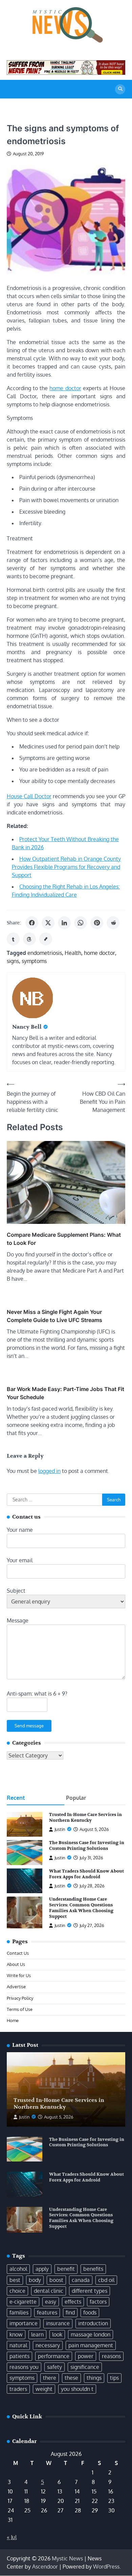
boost (56, 2280)
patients (19, 2356)
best (15, 2280)
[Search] (120, 89)
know (16, 2334)
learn (37, 2334)
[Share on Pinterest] (97, 923)
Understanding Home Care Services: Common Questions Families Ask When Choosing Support (81, 1908)
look (57, 2334)
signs (13, 961)
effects (73, 2302)
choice (17, 2291)
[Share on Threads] (29, 939)
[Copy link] (46, 939)
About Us (16, 1964)
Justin (60, 1829)
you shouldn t (77, 2389)
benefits (93, 2269)
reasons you (24, 2367)
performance (54, 2356)
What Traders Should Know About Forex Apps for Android (86, 1874)
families (19, 2312)
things (94, 2378)
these (71, 2378)
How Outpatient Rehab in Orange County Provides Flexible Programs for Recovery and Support (66, 867)
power (86, 2356)
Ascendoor (45, 2567)
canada (81, 2280)
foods (90, 2312)
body (35, 2280)
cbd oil (106, 2280)
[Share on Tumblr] (13, 939)
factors (98, 2302)
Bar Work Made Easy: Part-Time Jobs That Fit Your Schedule (65, 1393)
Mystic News (67, 2558)
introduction (93, 2323)
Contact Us (18, 1953)
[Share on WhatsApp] (81, 923)
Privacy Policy (20, 1998)
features (47, 2312)
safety (54, 2367)
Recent (16, 1798)
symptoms (34, 961)
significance (85, 2367)
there (50, 2378)
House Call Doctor (29, 796)
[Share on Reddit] (113, 923)
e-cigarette (23, 2302)
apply (42, 2269)
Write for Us (19, 1975)
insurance (58, 2323)
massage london (91, 2334)
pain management (91, 2345)
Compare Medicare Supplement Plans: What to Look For (64, 1239)
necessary (48, 2345)
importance (24, 2323)
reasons (111, 2356)
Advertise (16, 1987)
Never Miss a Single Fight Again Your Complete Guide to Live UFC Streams (54, 1316)
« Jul (12, 2537)
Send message (29, 1726)
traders (18, 2389)
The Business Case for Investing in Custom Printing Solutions (87, 1846)
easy (51, 2302)
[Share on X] (48, 923)
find (70, 2312)
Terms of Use (20, 2009)
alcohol (18, 2269)
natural (18, 2345)
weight (44, 2389)
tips (114, 2378)
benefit (66, 2269)
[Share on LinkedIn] (64, 923)
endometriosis (45, 953)
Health (73, 953)
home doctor (65, 388)
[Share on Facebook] (32, 923)
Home (13, 2020)
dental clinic (49, 2291)
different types (90, 2291)
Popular (76, 1798)
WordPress (106, 2567)
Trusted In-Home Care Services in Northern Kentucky (85, 1818)
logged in (49, 1471)
